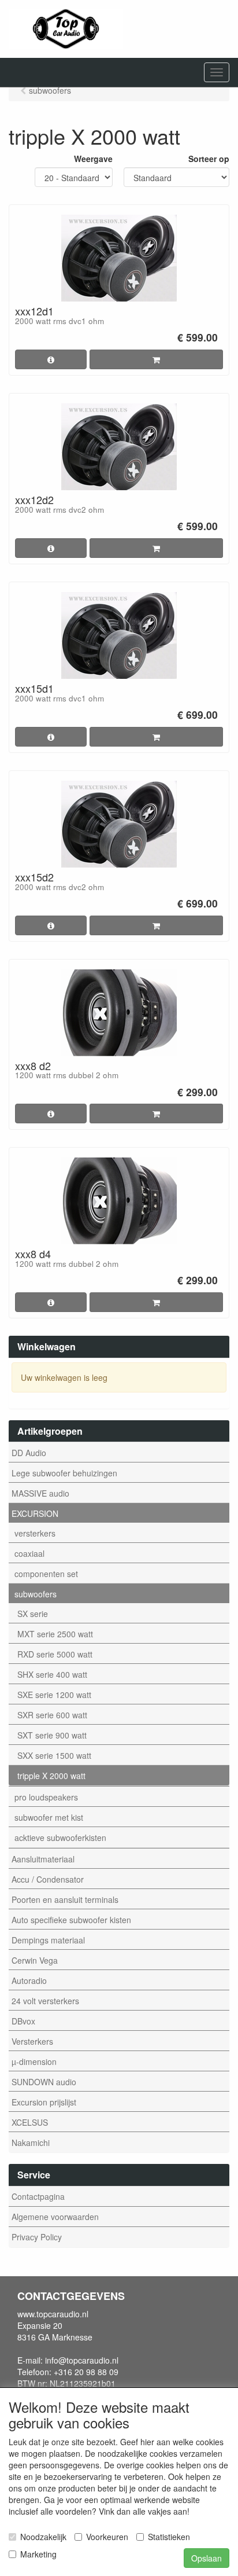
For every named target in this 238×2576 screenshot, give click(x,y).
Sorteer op (209, 159)
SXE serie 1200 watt (54, 1695)
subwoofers (36, 1594)
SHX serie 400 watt (52, 1674)
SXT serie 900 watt (52, 1735)
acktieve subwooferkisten (60, 1838)
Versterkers (32, 2041)
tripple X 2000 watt (51, 1776)
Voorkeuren (107, 2537)
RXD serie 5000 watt (55, 1654)
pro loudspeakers (46, 1797)
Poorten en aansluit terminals (65, 1899)
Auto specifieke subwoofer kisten (71, 1920)
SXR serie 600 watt (52, 1715)
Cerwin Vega (35, 1960)
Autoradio (29, 1980)
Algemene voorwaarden (55, 2217)
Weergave (93, 159)
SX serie (33, 1614)
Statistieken (169, 2537)
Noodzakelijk (43, 2537)
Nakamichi (31, 2143)
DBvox (23, 2021)
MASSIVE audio (40, 1493)
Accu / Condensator (48, 1879)
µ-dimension (34, 2061)
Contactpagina (38, 2196)
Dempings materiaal (48, 1940)
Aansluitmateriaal (43, 1859)
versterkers (35, 1533)
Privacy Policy (37, 2237)
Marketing (38, 2554)
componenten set (46, 1574)
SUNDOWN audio (44, 2082)
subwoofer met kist (49, 1817)
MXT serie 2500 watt (55, 1634)
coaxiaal (29, 1553)
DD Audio (29, 1453)
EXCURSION (35, 1513)
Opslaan (207, 2558)
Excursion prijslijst (44, 2102)
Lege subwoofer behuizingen (64, 1473)
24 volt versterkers (45, 2001)
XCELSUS (30, 2122)
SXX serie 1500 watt (54, 1755)
